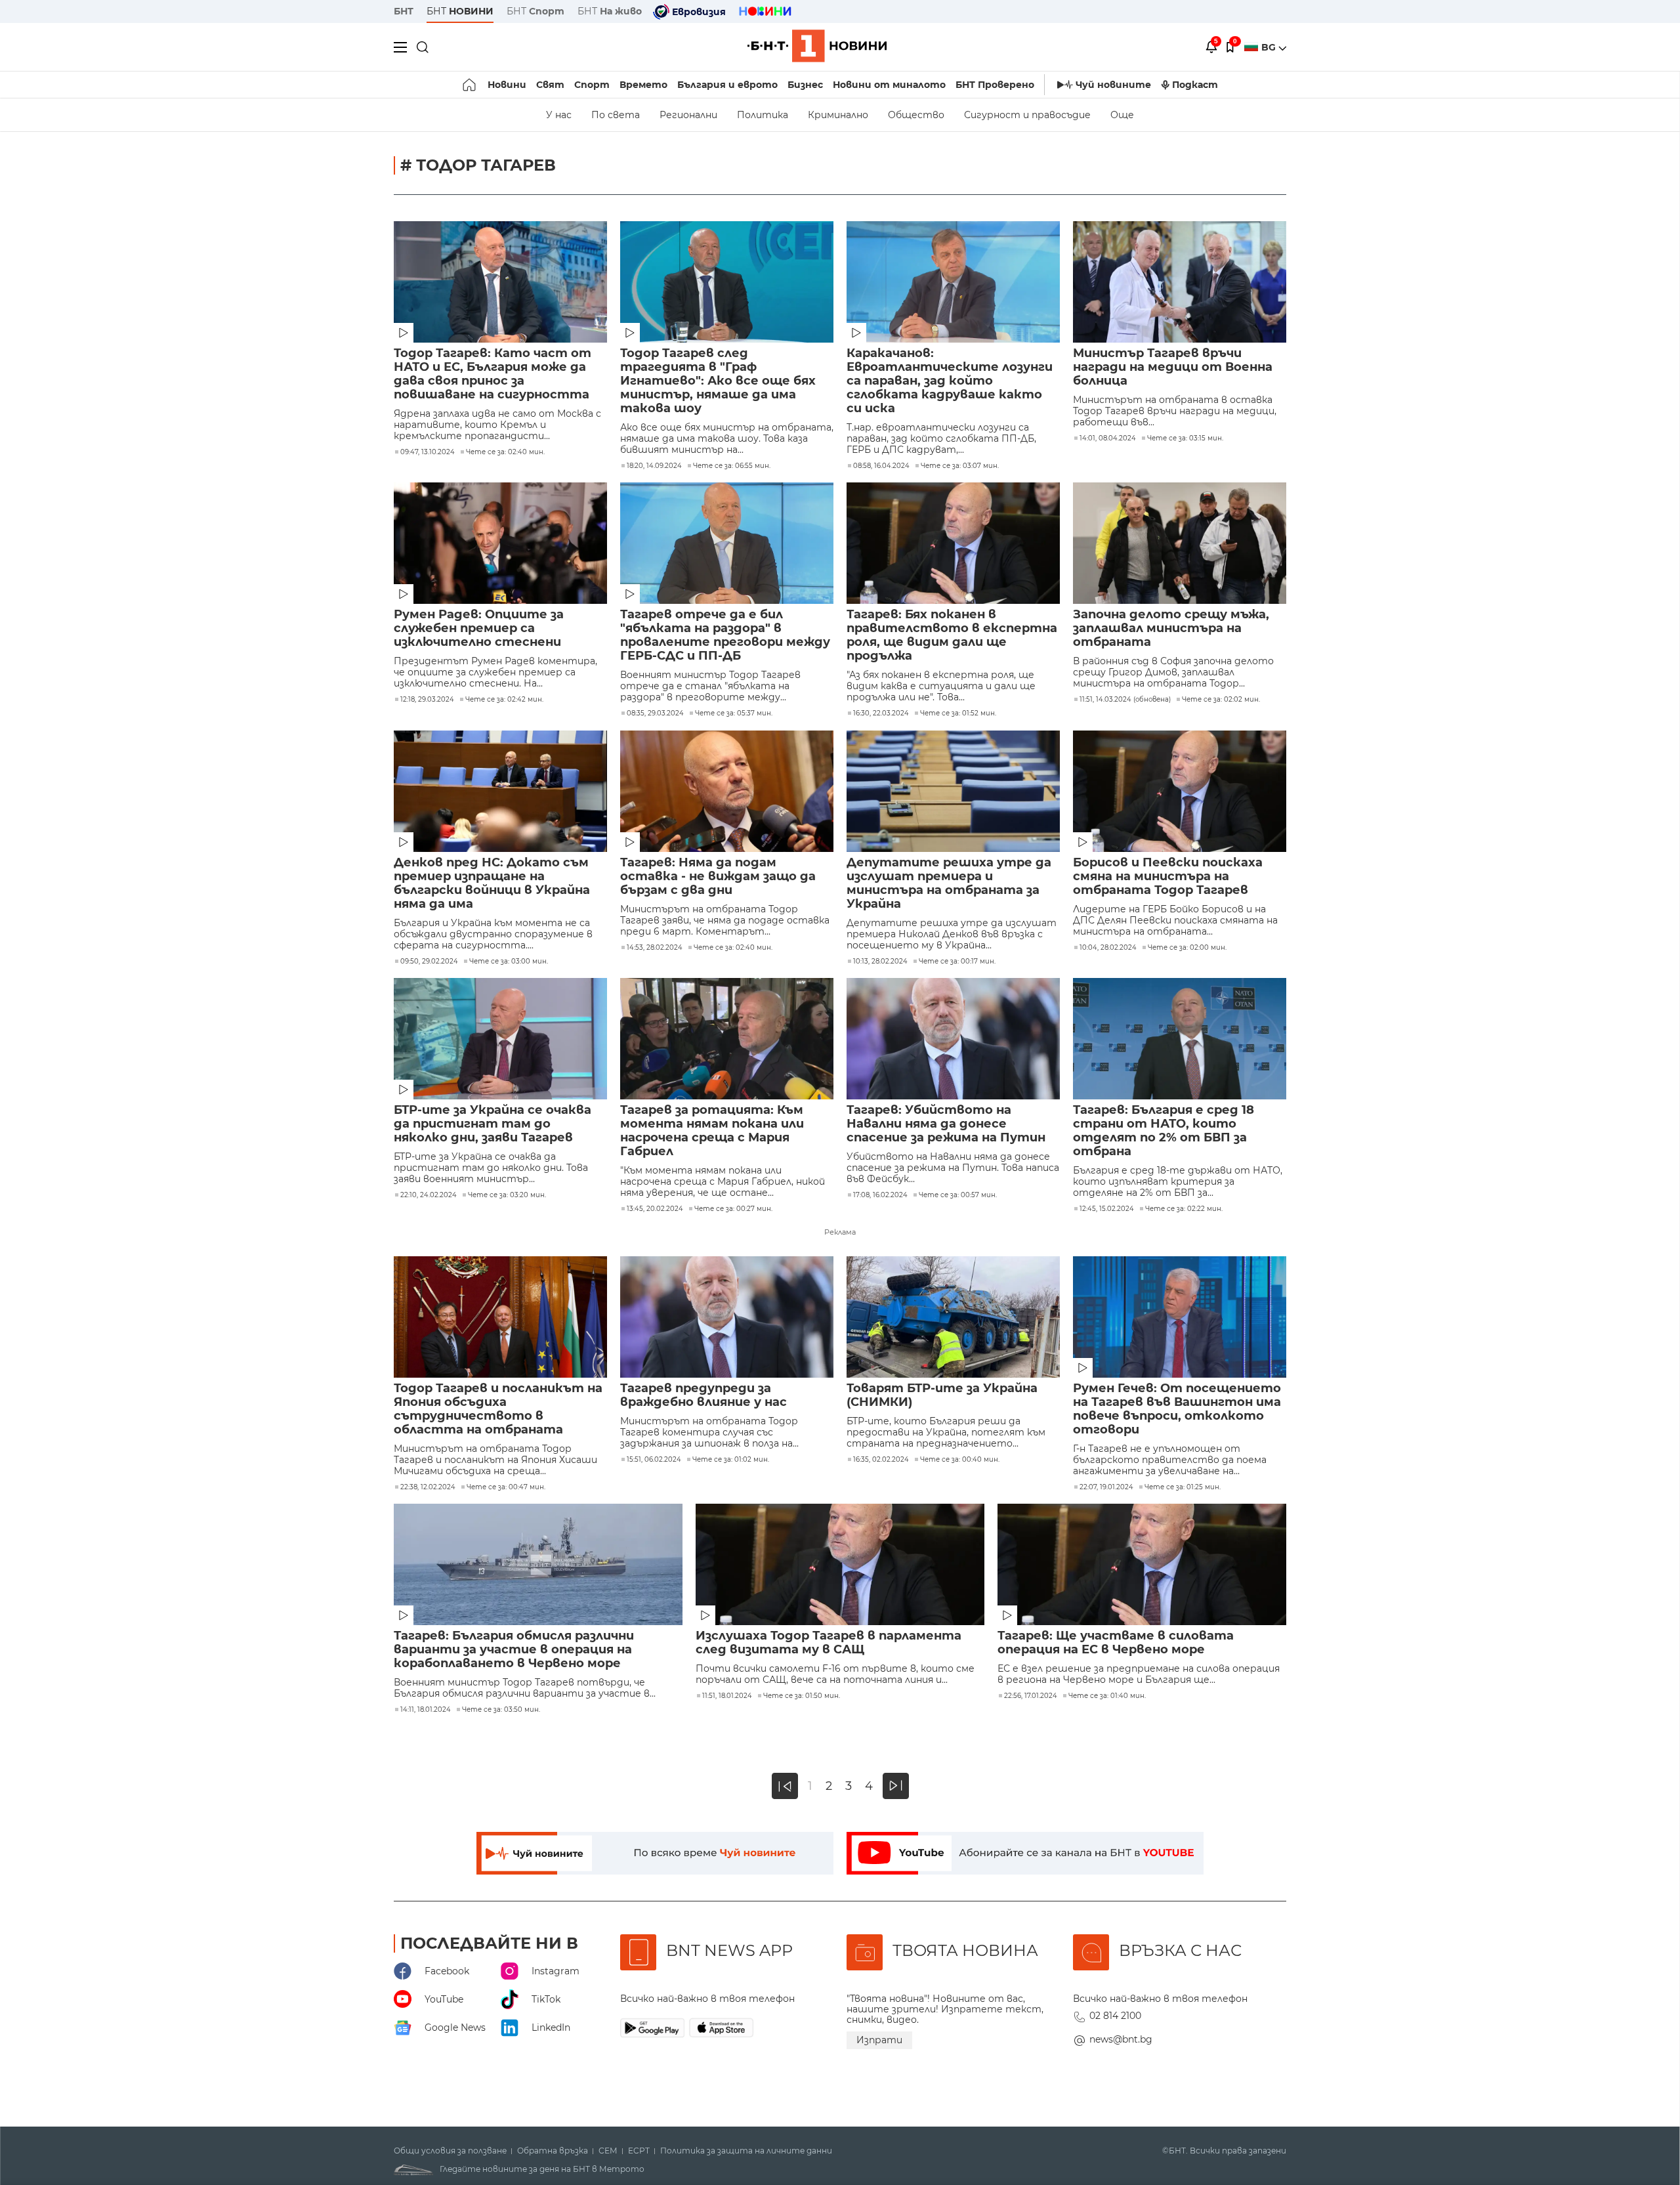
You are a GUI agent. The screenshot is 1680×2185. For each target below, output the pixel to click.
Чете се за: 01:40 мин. (1107, 1696)
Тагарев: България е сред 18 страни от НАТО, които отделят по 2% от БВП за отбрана (1164, 1131)
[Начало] (470, 85)
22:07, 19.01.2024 (1106, 1487)
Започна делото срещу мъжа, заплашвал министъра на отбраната (1171, 628)
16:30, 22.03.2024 (881, 713)
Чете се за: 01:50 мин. (802, 1696)
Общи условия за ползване (450, 2151)
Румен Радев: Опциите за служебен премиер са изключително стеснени (479, 628)
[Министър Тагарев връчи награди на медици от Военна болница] (1180, 282)
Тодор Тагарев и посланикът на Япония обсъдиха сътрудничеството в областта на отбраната (498, 1409)
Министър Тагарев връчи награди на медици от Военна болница (1173, 367)
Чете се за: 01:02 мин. (731, 1460)
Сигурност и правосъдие (1027, 115)
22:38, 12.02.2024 (428, 1487)
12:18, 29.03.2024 (427, 700)
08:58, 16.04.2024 (881, 466)
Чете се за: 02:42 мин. (504, 700)
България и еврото (727, 85)
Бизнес (805, 85)
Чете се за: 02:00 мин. (1187, 948)
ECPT (639, 2151)
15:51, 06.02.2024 (654, 1460)
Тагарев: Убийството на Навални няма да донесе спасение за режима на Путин (946, 1124)
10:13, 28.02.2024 (880, 962)
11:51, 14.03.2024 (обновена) (1125, 700)
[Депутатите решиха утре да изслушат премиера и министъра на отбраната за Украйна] (953, 791)
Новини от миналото (889, 85)
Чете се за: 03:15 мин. (1185, 438)
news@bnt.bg (1121, 2039)
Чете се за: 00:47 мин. (506, 1487)
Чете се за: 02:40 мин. (505, 452)
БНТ (404, 11)
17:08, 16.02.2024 (880, 1195)
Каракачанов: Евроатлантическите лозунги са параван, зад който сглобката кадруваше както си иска (950, 381)
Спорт (592, 85)
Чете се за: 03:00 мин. (509, 962)
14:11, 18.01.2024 (426, 1710)
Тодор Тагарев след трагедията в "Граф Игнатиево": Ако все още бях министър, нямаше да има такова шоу (718, 381)
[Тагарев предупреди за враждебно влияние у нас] (727, 1317)
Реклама (840, 1232)
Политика (763, 115)
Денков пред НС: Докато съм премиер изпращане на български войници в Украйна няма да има (492, 883)
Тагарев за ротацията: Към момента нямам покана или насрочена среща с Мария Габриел (712, 1131)
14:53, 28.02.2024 (655, 948)
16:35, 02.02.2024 (881, 1460)
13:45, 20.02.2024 (655, 1209)
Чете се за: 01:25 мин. (1183, 1487)
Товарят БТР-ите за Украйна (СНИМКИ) (942, 1395)
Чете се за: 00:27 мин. (733, 1209)
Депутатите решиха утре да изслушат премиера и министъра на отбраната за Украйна (949, 883)
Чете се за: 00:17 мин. (957, 962)
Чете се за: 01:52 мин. (958, 713)
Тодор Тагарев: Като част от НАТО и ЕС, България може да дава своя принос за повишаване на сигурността (493, 374)
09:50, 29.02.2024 (429, 962)
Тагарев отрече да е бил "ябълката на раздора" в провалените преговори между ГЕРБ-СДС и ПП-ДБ (725, 635)
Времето (643, 85)
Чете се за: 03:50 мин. (501, 1710)
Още (1122, 115)
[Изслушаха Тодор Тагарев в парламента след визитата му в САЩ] (840, 1564)
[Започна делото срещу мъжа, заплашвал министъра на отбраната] (1180, 543)
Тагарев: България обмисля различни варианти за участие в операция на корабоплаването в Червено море (514, 1650)
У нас (559, 115)
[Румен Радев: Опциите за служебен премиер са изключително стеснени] (500, 543)
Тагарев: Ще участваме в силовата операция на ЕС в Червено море (1116, 1643)
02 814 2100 (1115, 2016)
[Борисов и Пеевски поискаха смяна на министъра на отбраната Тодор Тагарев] (1180, 791)
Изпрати (879, 2040)
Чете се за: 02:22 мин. (1184, 1209)
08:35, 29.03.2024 (655, 713)
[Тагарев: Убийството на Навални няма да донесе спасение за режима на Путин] (953, 1039)
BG (1270, 47)
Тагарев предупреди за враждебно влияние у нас (703, 1395)
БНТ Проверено (995, 85)
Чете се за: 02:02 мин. (1221, 700)
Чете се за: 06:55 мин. (732, 466)
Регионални (688, 115)
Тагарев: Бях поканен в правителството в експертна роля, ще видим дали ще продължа (952, 635)
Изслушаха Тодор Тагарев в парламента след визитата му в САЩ (829, 1643)
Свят (550, 85)
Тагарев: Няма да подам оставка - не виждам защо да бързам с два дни (718, 877)
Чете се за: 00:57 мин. (958, 1195)
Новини (507, 85)
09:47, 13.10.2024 (428, 452)
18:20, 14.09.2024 (654, 466)
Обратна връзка (553, 2151)
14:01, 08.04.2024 (1108, 438)
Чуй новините (1113, 85)
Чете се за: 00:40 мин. (960, 1460)
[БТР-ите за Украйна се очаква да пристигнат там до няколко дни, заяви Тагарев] (500, 1039)
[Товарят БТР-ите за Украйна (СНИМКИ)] (953, 1317)
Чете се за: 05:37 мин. (734, 713)
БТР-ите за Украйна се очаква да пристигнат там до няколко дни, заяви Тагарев (493, 1124)
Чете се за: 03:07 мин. (960, 466)
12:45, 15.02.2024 (1107, 1209)
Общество (916, 115)
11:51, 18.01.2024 (727, 1696)
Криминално (838, 115)
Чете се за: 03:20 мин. (507, 1195)
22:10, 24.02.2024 (429, 1195)
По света (616, 115)
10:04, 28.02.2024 (1108, 948)
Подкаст (1195, 85)
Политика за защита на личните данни (746, 2151)
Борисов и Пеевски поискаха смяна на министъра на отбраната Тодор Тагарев (1168, 877)
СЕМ (608, 2151)
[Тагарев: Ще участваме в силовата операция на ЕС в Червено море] (1142, 1564)
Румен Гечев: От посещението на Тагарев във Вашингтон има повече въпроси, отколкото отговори (1177, 1409)
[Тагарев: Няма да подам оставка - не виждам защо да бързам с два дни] (727, 791)
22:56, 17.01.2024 (1031, 1696)
